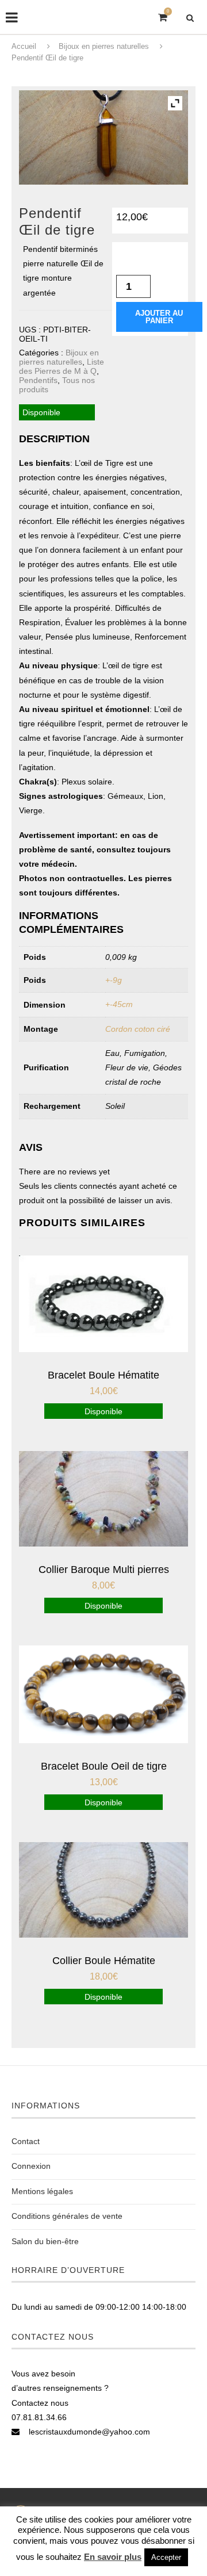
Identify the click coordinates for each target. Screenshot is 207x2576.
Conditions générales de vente (67, 2216)
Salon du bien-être (45, 2241)
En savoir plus (113, 2557)
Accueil (24, 46)
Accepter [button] (166, 2557)
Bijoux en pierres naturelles (104, 46)
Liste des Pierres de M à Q (62, 366)
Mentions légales (42, 2191)
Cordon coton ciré (138, 1029)
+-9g (114, 980)
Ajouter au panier (159, 317)
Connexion (31, 2166)
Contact (26, 2141)
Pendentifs (38, 380)
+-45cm (119, 1004)
